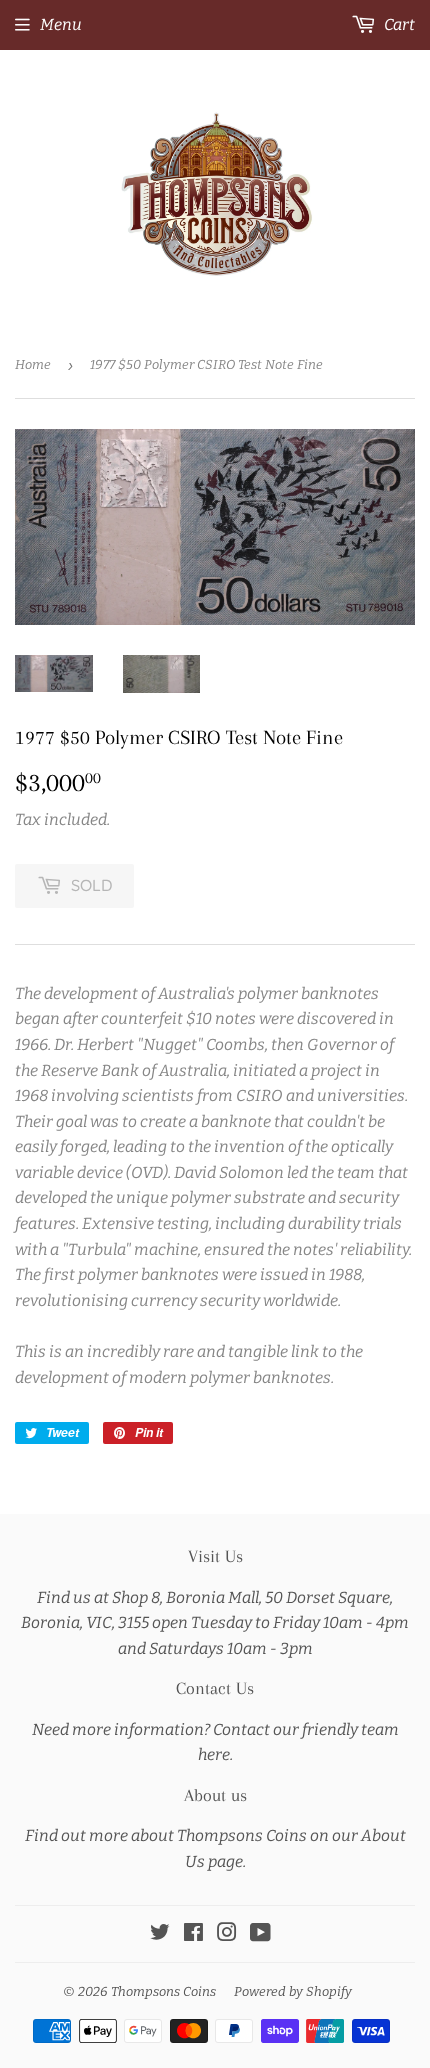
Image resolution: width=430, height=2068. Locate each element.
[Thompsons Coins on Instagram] (227, 1934)
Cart (398, 24)
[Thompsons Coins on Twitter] (160, 1934)
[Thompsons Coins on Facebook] (193, 1934)
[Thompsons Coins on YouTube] (260, 1934)
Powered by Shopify (293, 1991)
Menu (61, 24)
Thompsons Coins (163, 1991)
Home (33, 364)
